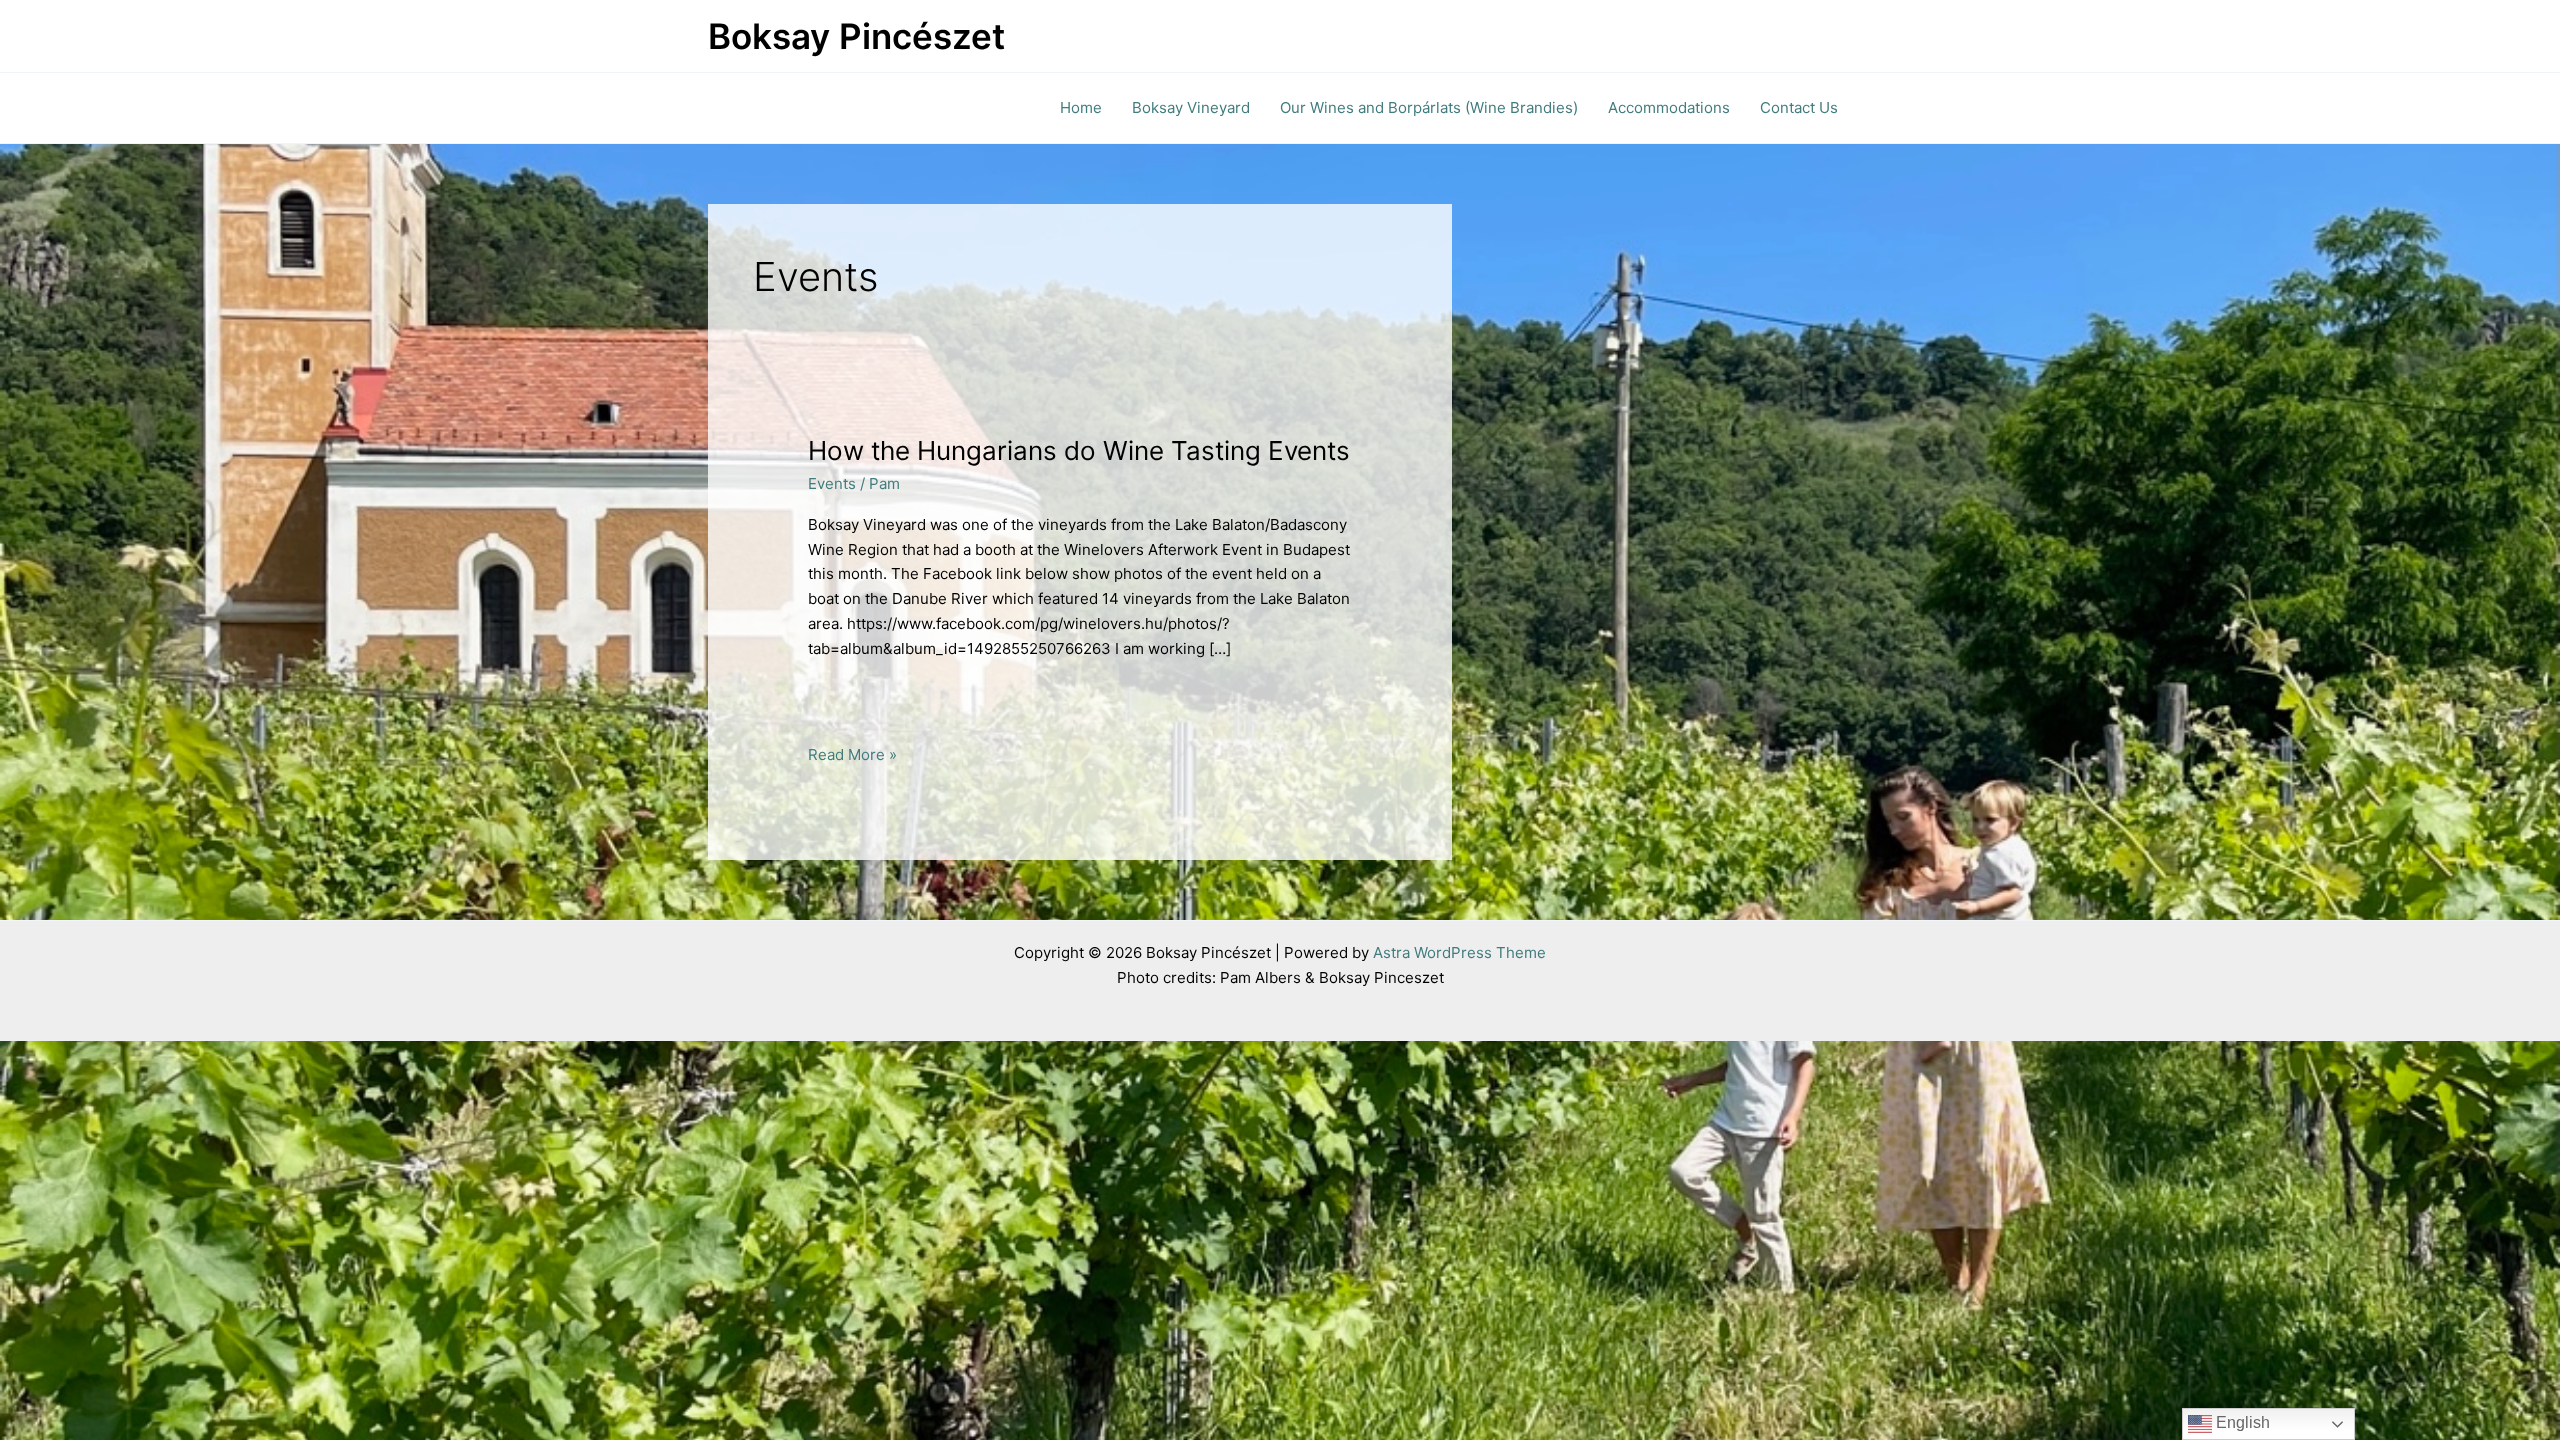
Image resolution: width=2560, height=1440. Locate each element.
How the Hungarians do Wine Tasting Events (1079, 450)
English (2241, 1422)
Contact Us (1799, 107)
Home (1081, 107)
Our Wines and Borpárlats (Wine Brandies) (1429, 107)
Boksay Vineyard (1191, 107)
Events (832, 483)
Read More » (852, 756)
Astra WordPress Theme (1459, 952)
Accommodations (1669, 107)
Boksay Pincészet (856, 36)
